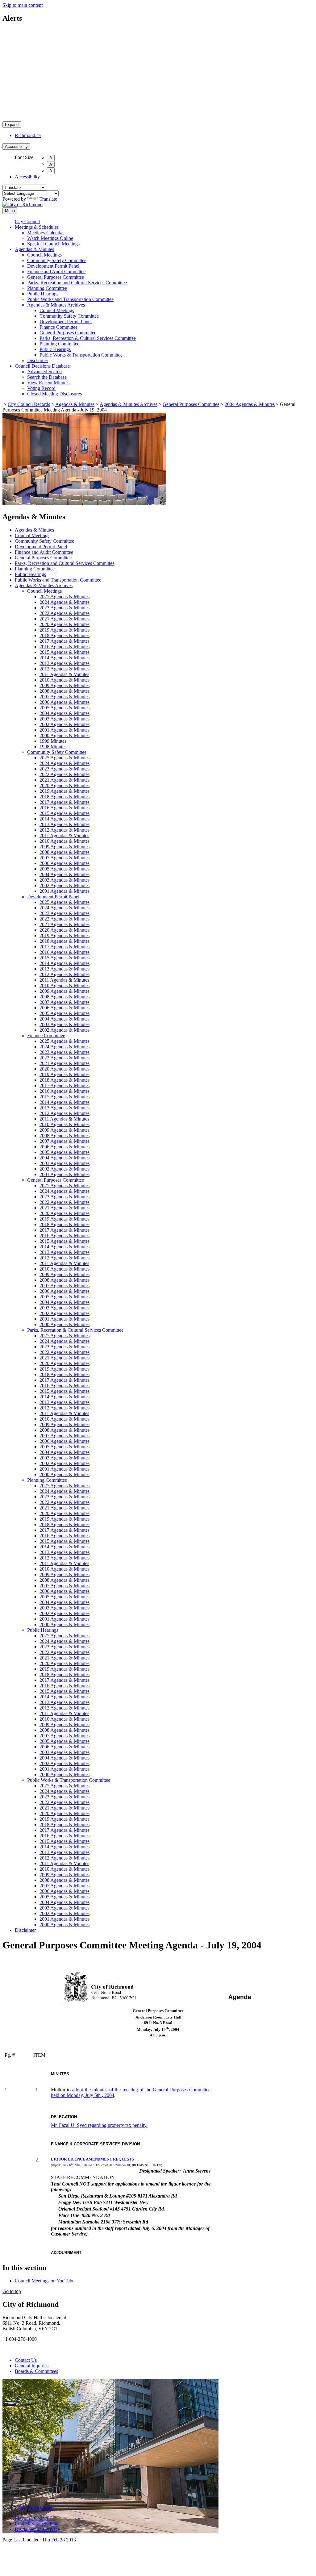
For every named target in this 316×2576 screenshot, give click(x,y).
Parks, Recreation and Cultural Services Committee (77, 283)
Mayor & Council (32, 2518)
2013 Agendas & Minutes (64, 663)
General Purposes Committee (56, 277)
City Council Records (29, 404)
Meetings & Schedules (37, 227)
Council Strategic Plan (37, 2524)
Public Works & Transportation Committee (81, 355)
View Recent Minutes (48, 383)
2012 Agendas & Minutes (64, 669)
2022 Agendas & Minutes (64, 613)
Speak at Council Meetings (53, 244)
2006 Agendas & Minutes (64, 702)
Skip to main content (23, 5)
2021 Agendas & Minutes (64, 619)
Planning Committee (47, 288)
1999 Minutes (53, 741)
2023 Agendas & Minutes (64, 608)
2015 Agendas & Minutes (64, 652)
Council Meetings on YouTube (45, 2281)
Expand (12, 125)
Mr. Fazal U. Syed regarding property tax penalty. (99, 2125)
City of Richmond (36, 2508)
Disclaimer (38, 360)
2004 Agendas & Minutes (250, 404)
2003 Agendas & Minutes (64, 719)
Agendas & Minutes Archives (56, 305)
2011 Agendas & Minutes (64, 674)
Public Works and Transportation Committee (70, 299)
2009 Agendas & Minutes (64, 685)
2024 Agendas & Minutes (64, 602)
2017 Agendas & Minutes (64, 641)
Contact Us (26, 2360)
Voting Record (41, 388)
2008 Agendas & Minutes (64, 691)
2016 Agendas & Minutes (64, 647)
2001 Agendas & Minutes (64, 730)
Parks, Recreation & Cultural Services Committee (88, 338)
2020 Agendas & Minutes (64, 624)
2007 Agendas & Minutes (64, 697)
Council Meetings (44, 255)
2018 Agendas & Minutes (64, 635)
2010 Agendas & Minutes (64, 680)
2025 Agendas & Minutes (64, 597)
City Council (27, 221)
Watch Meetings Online (50, 238)
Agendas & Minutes (34, 249)
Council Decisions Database (42, 366)
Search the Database (47, 377)
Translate (48, 199)
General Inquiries (32, 2366)
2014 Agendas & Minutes (64, 658)
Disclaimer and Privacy (37, 2529)
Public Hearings (43, 294)
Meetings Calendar (46, 233)
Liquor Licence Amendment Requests (92, 2159)
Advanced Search (44, 372)
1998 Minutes (53, 747)
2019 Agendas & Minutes (64, 630)
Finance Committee (58, 327)
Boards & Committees (36, 2371)
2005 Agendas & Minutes (64, 708)
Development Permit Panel (53, 266)
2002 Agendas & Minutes (64, 724)
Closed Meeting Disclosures (54, 394)
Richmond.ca (28, 135)
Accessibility (16, 146)
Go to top (12, 2291)
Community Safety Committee (57, 260)
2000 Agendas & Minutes (64, 735)
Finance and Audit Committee (56, 271)
